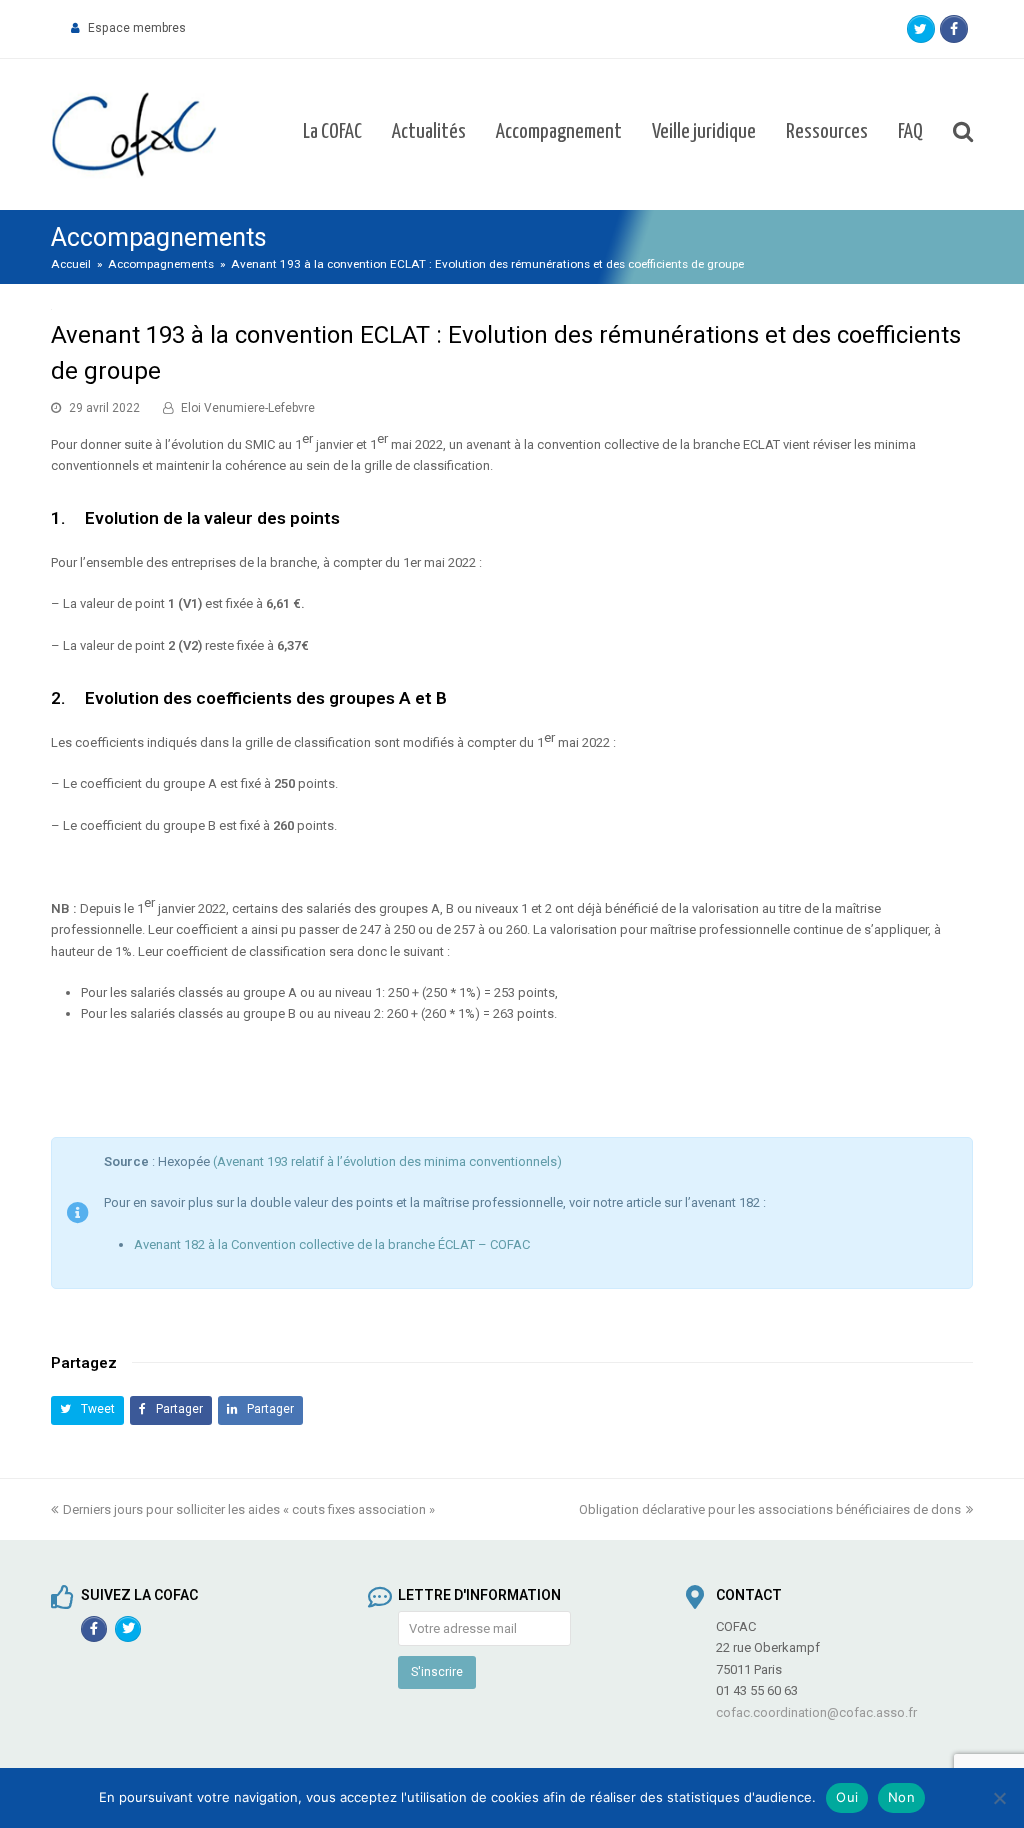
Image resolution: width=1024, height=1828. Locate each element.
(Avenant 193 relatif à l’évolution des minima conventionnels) (387, 1161)
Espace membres (137, 28)
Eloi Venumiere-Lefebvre (248, 408)
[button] (87, 1410)
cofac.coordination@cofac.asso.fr (816, 1712)
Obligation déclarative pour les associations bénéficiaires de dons (770, 1509)
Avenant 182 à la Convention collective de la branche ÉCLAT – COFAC (332, 1244)
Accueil (71, 264)
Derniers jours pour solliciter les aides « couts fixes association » (249, 1509)
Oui (847, 1797)
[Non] (999, 1798)
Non (901, 1797)
